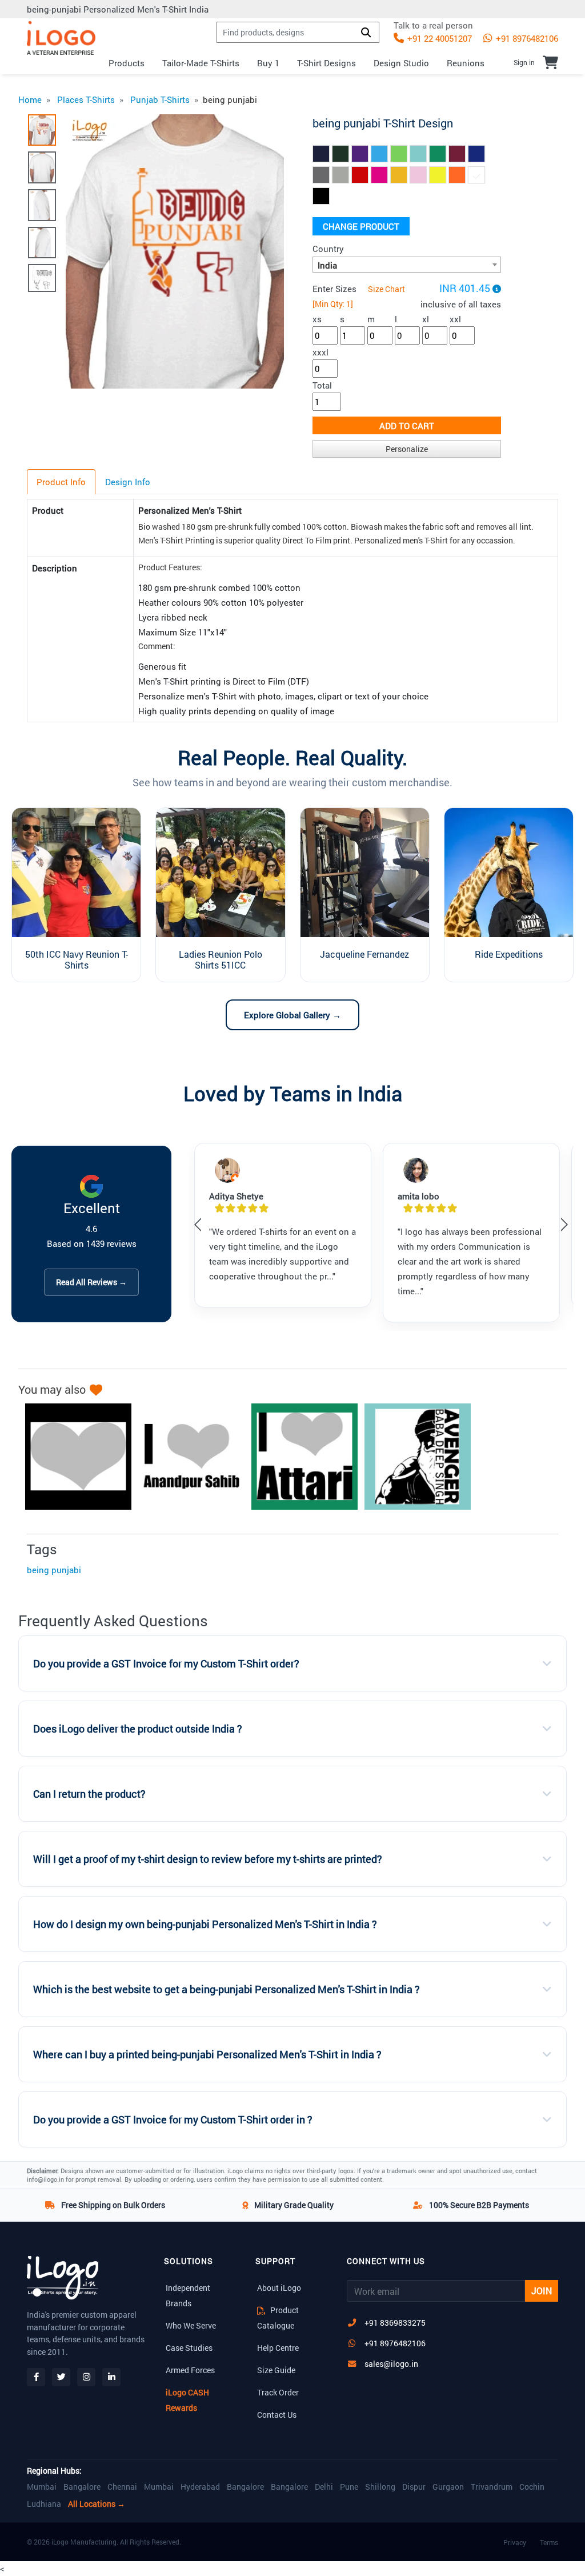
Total (322, 385)
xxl (455, 319)
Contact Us (277, 2415)
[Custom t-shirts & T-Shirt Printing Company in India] (61, 38)
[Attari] (299, 1457)
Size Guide (276, 2370)
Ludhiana (44, 2504)
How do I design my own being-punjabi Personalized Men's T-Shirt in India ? (205, 1924)
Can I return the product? (89, 1794)
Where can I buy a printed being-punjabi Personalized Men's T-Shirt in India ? (207, 2055)
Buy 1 (268, 63)
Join (542, 2291)
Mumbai (42, 2487)
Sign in (524, 62)
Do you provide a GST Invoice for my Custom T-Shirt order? (166, 1664)
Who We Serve (191, 2325)
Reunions (466, 63)
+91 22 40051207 (438, 38)
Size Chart (386, 289)
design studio (401, 63)
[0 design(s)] (550, 62)
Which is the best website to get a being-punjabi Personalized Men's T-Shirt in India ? (227, 1989)
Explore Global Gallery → (292, 1015)
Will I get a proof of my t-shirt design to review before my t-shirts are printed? (208, 1859)
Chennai (122, 2487)
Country (328, 249)
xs (317, 319)
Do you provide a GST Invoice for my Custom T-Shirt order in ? (173, 2120)
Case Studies (189, 2348)
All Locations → (97, 2504)
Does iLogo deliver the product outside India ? (138, 1729)
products (127, 63)
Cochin (532, 2487)
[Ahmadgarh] (73, 1457)
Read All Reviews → (91, 1282)
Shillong (380, 2487)
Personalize (407, 449)
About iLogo (279, 2288)
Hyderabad (200, 2487)
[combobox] (407, 265)
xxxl (320, 352)
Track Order (278, 2392)
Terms (549, 2542)
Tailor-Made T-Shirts (201, 63)
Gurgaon (448, 2487)
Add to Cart (407, 426)
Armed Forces (190, 2370)
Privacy (515, 2542)
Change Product (361, 226)
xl (426, 319)
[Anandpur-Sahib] (186, 1457)
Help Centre (278, 2348)
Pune (349, 2487)
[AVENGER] (412, 1457)
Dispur (414, 2487)
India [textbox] (327, 265)
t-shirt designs (326, 63)
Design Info (128, 482)
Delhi (324, 2487)
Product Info (61, 482)
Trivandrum (492, 2487)
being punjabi (54, 1570)
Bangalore (82, 2487)
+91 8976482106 (526, 38)
